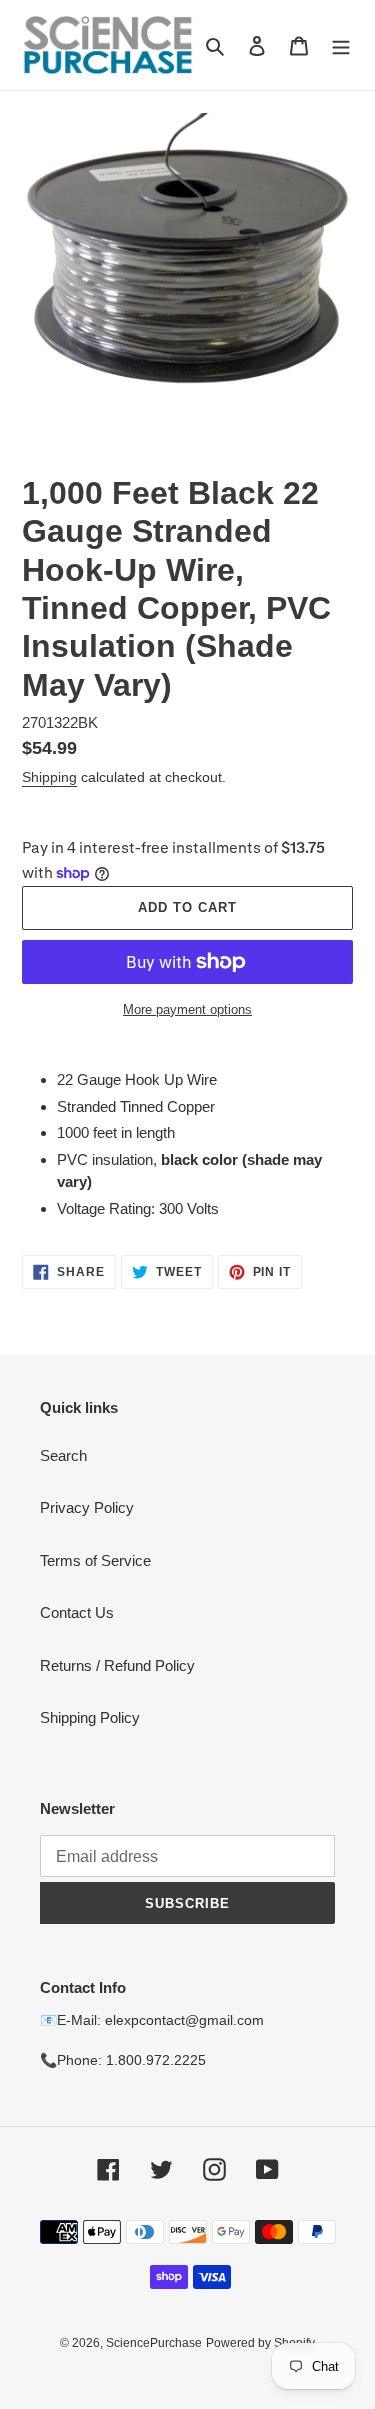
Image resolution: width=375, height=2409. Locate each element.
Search (63, 1455)
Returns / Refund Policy (117, 1665)
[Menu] (341, 45)
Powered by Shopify (260, 2343)
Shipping (49, 777)
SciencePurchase (154, 2343)
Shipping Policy (90, 1717)
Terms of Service (95, 1560)
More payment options (187, 1009)
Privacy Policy (87, 1507)
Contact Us (77, 1612)
